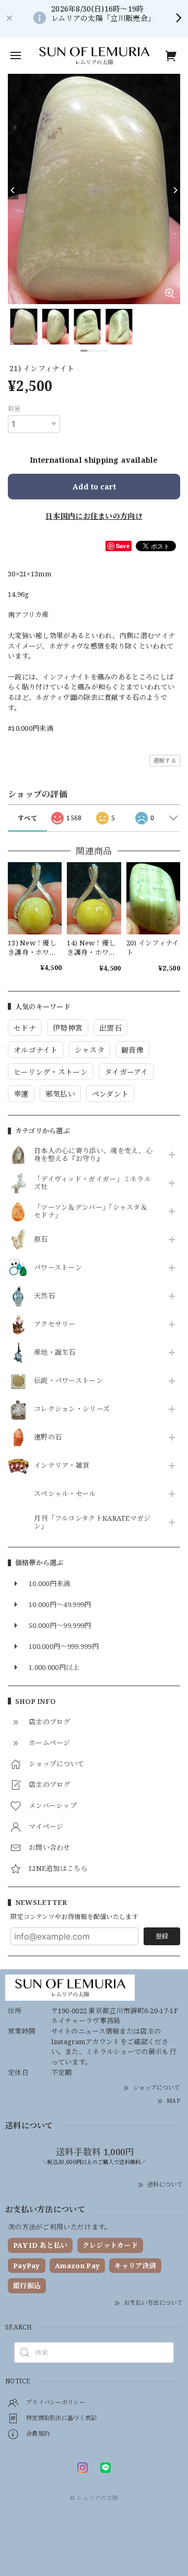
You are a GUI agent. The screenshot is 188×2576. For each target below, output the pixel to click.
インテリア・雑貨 (62, 1466)
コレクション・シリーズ (72, 1409)
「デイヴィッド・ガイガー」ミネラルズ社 (92, 1184)
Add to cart (94, 487)
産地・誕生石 (55, 1353)
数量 (14, 409)
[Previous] (13, 191)
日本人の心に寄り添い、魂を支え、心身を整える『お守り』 (93, 1155)
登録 (162, 1936)
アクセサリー (55, 1324)
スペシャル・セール (65, 1494)
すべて (27, 818)
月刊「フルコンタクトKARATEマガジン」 (92, 1523)
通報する (165, 760)
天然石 (44, 1296)
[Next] (175, 191)
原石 (41, 1240)
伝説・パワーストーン (68, 1381)
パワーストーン (58, 1268)
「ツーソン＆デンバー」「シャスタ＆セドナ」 (91, 1212)
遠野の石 (48, 1437)
